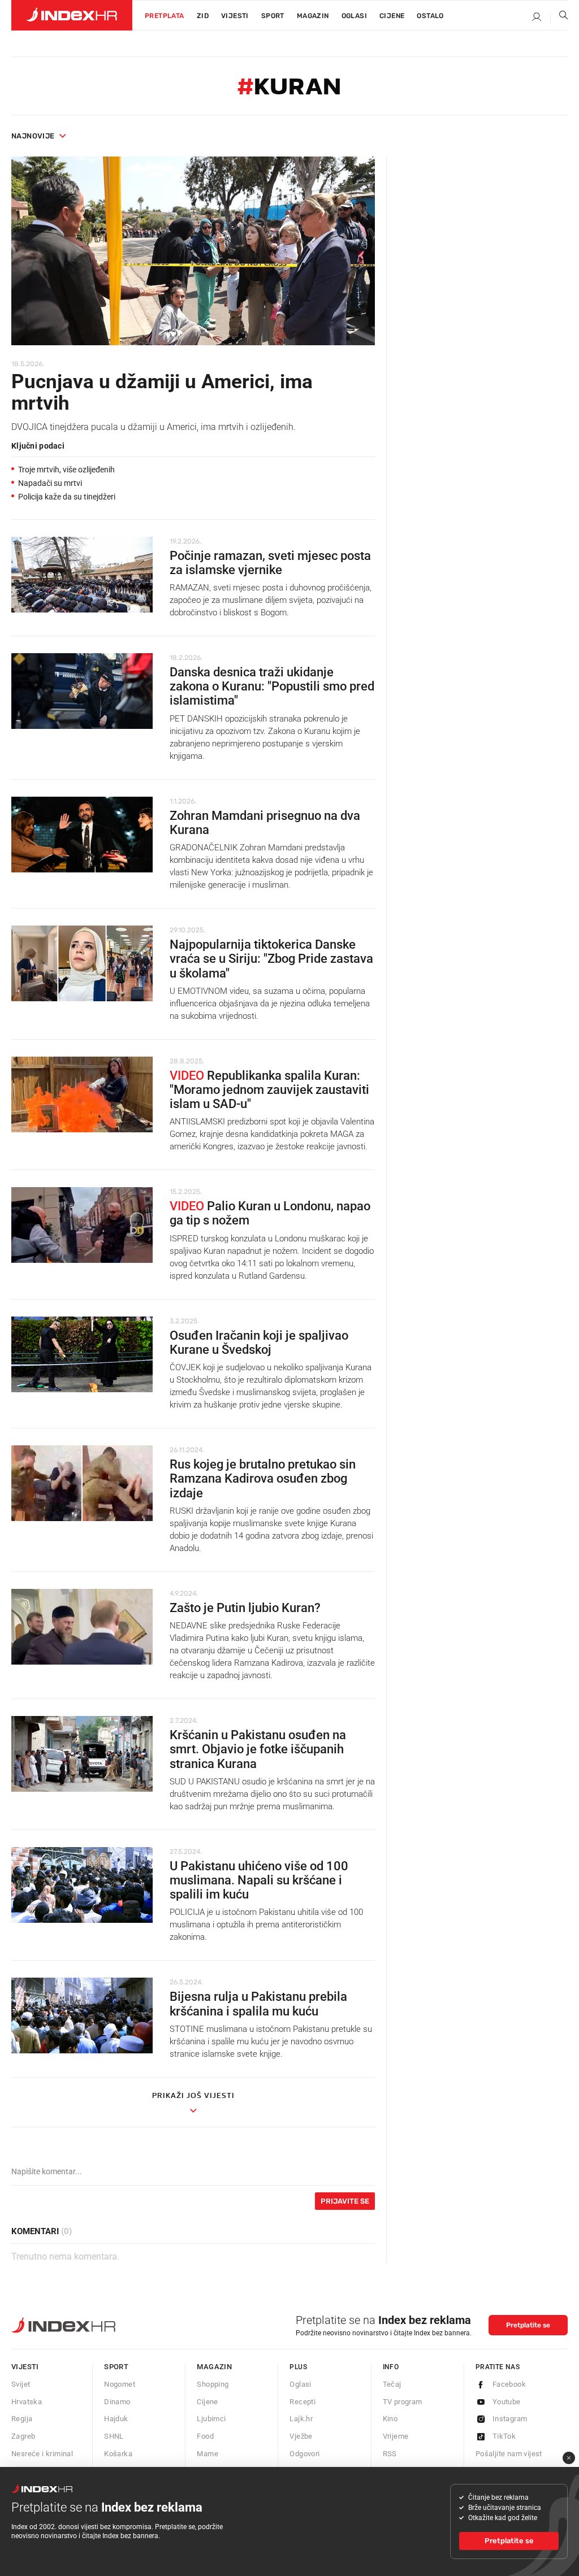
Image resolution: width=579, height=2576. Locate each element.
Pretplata (165, 16)
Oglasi (354, 16)
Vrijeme (396, 2436)
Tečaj (392, 2384)
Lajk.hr (301, 2419)
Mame (208, 2454)
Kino (390, 2419)
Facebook (509, 2384)
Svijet (21, 2384)
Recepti (303, 2402)
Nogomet (120, 2384)
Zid (203, 16)
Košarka (118, 2454)
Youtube (507, 2402)
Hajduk (116, 2419)
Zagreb (23, 2436)
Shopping (213, 2384)
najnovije (33, 136)
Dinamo (117, 2402)
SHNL (114, 2436)
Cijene (392, 16)
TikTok (504, 2436)
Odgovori (304, 2454)
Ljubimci (211, 2419)
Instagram (510, 2419)
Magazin (214, 2367)
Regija (22, 2419)
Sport (273, 16)
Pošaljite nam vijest (509, 2454)
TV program (403, 2402)
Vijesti (235, 16)
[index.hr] (72, 15)
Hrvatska (27, 2402)
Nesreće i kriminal (42, 2454)
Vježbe (301, 2436)
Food (205, 2436)
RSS (390, 2454)
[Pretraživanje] (559, 18)
